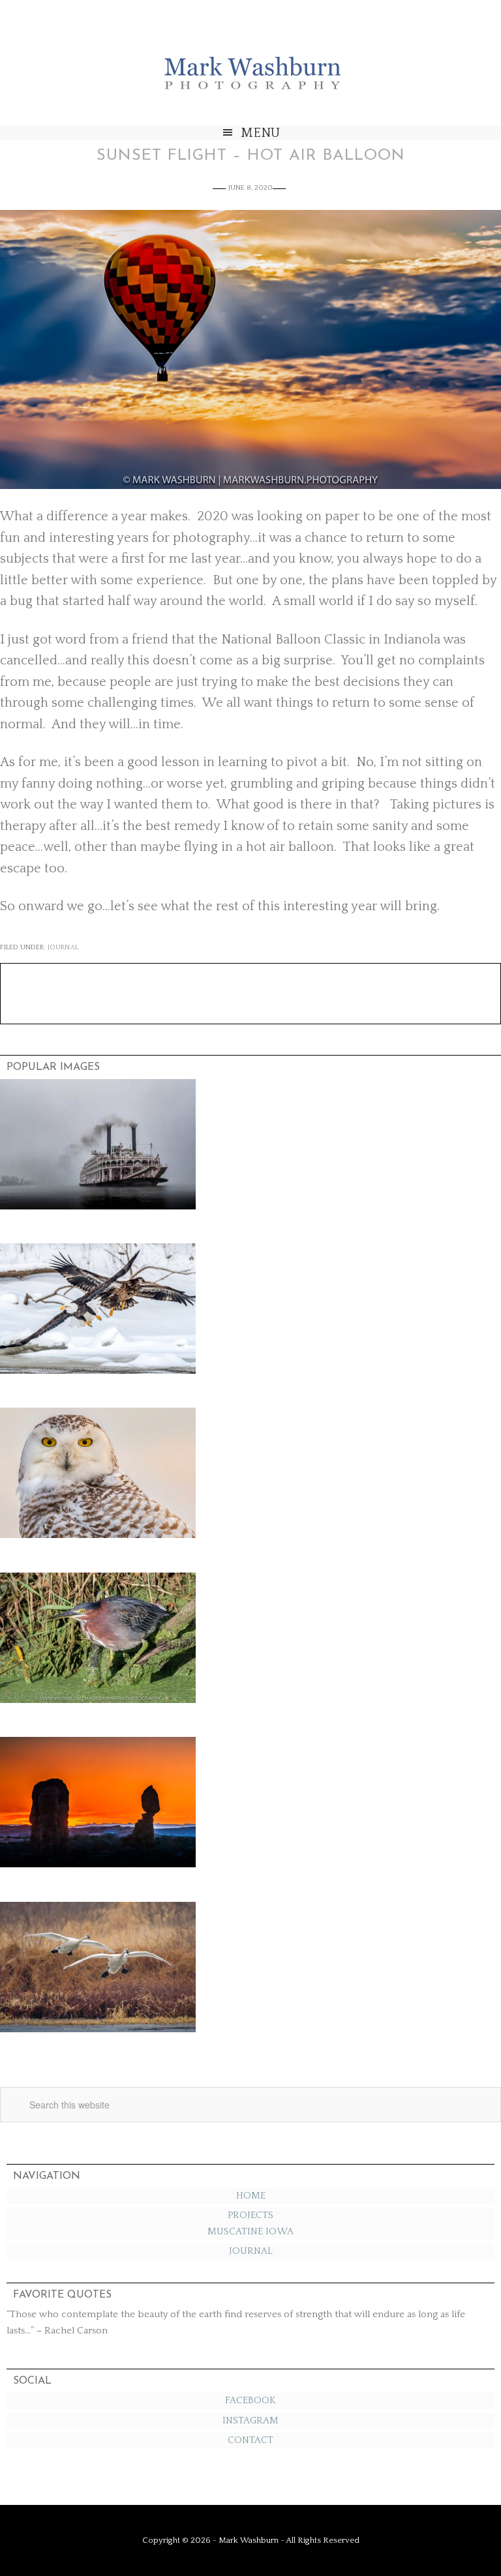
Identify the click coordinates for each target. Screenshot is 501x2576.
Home (251, 2196)
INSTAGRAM (250, 2421)
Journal (63, 947)
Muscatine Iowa (250, 2231)
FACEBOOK (250, 2400)
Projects (250, 2215)
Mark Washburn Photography (250, 69)
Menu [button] (260, 133)
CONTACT (250, 2440)
